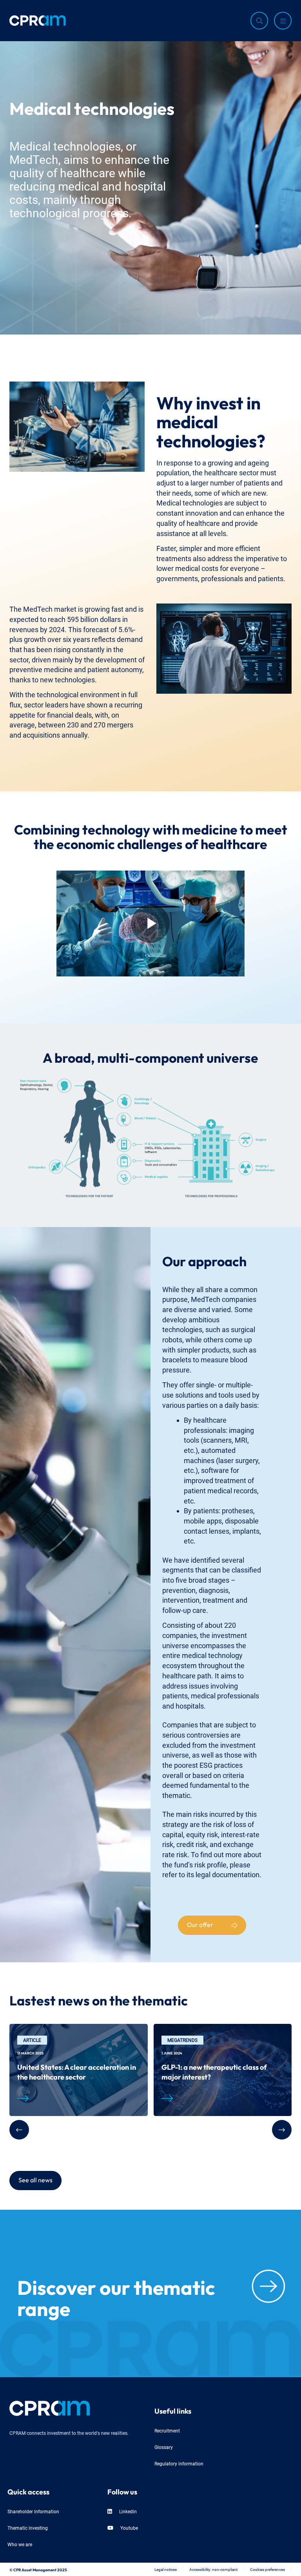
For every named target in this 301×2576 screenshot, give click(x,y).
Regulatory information (179, 2463)
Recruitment (167, 2430)
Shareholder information (33, 2511)
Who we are (20, 2544)
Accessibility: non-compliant (213, 2569)
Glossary (164, 2447)
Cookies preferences (267, 2569)
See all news (35, 2179)
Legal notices (166, 2569)
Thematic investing (28, 2528)
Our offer (200, 1924)
